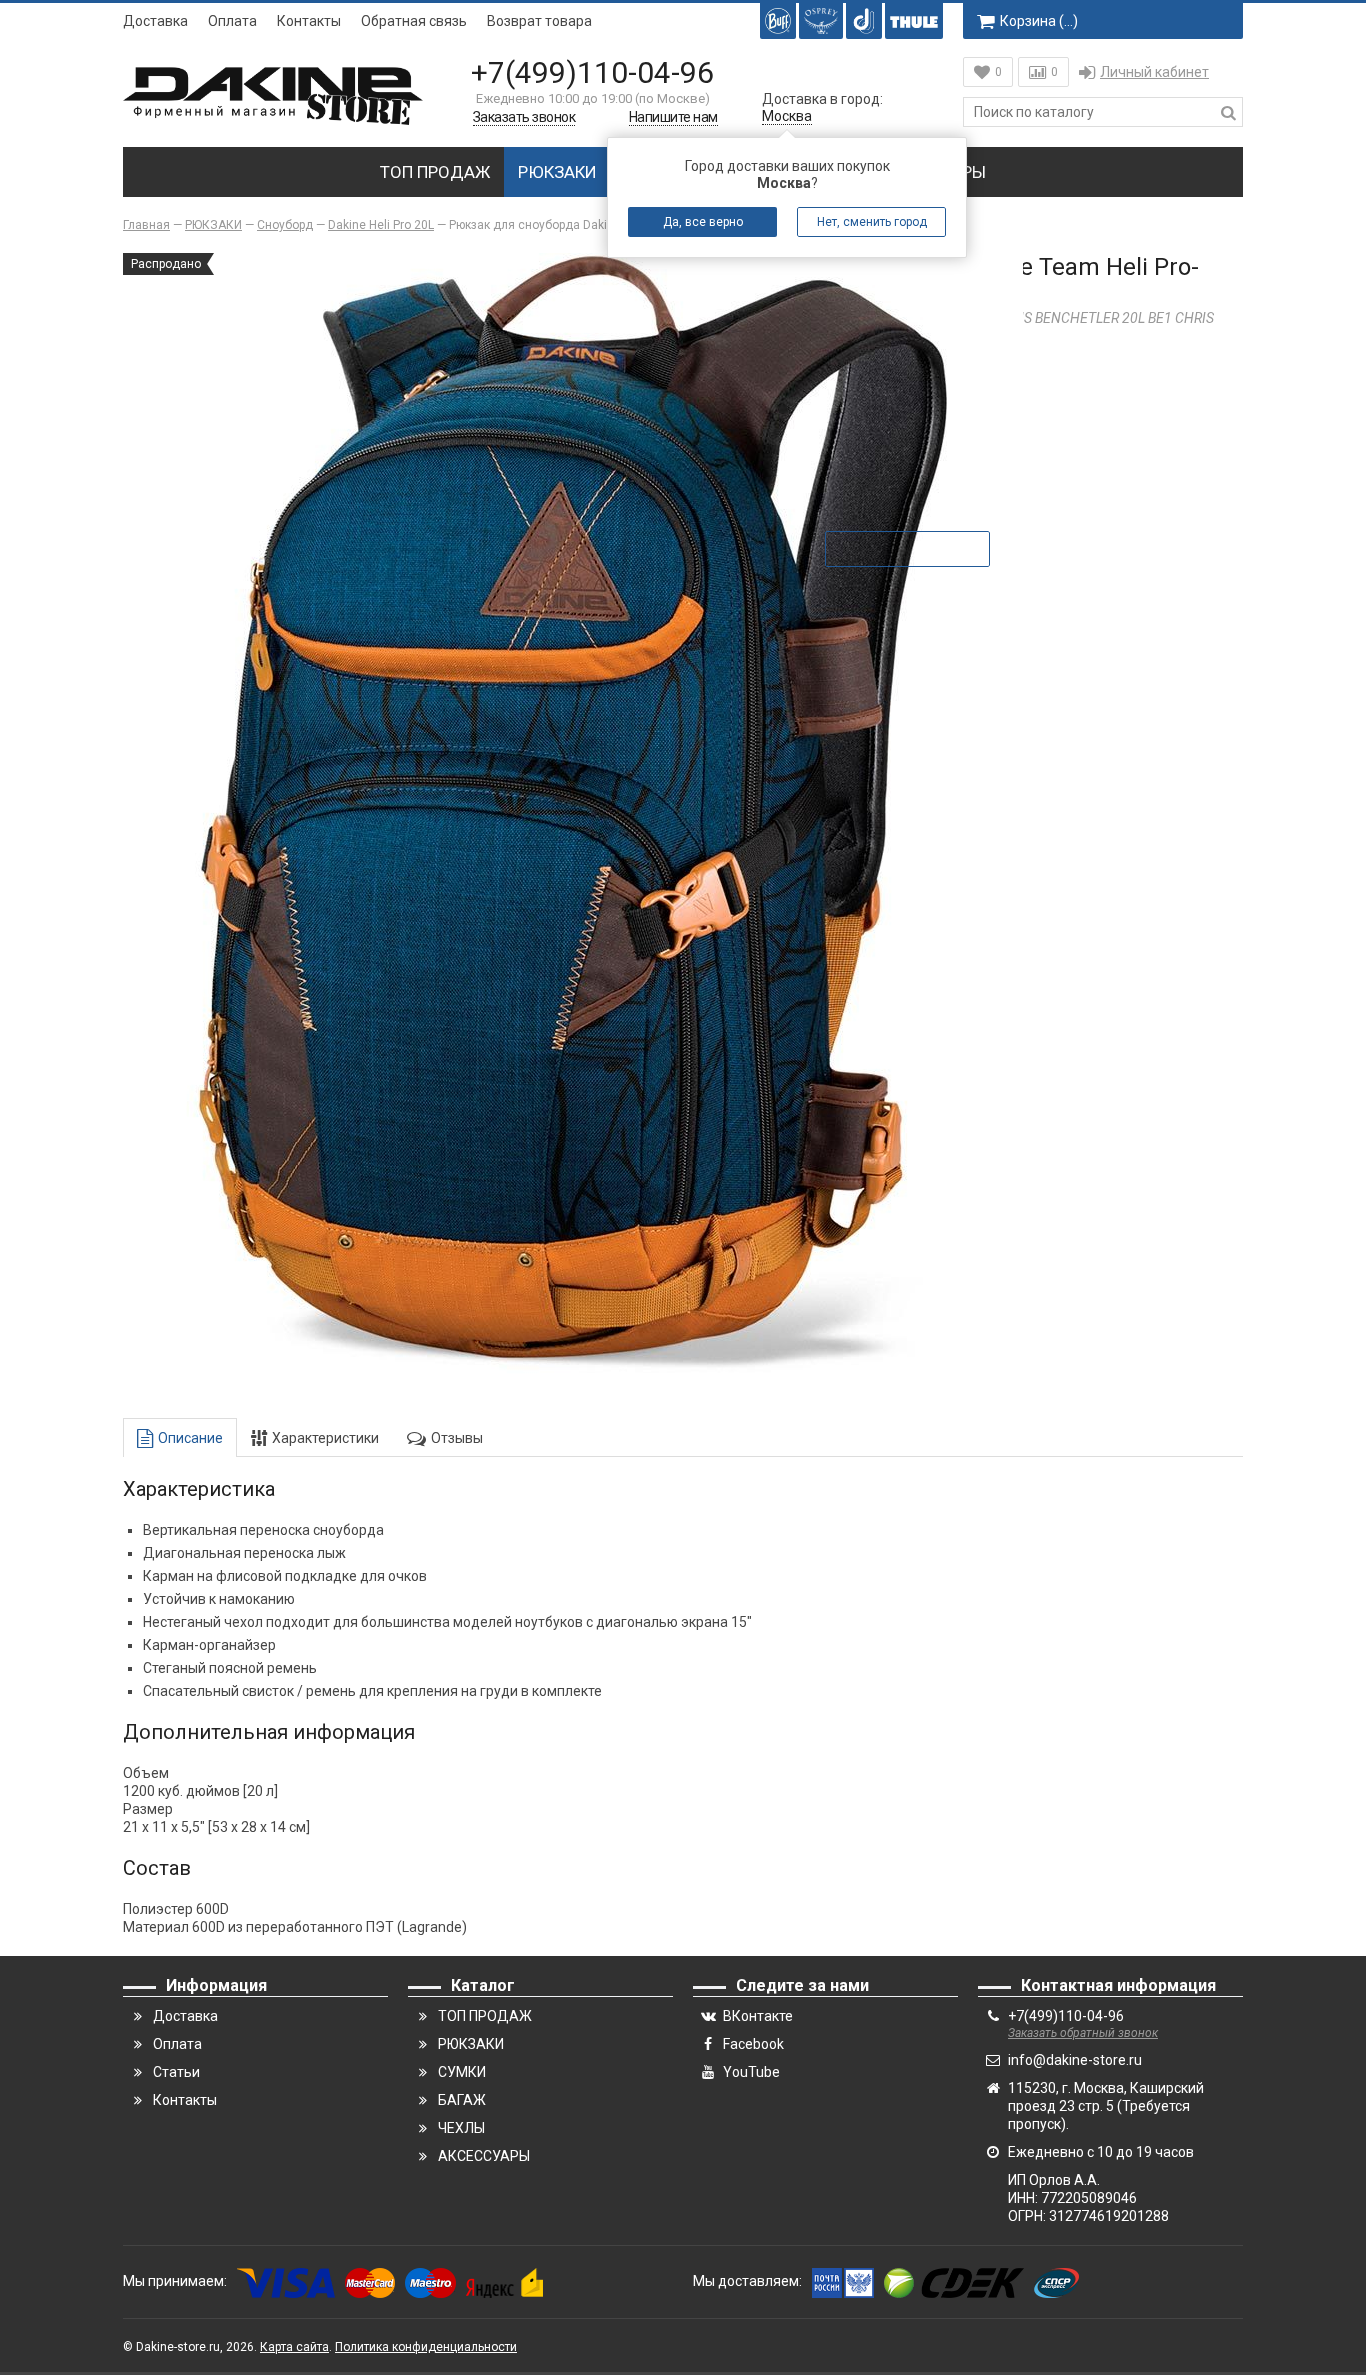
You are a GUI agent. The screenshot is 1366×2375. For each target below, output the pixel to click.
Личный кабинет (1154, 72)
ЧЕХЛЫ (461, 2128)
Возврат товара (539, 21)
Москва (787, 116)
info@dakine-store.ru (1075, 2060)
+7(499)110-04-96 (592, 72)
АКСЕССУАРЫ (484, 2156)
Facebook (753, 2044)
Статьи (176, 2072)
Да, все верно (703, 222)
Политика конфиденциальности (426, 2347)
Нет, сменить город (872, 222)
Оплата (232, 21)
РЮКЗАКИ (557, 172)
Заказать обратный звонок (1083, 2033)
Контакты (309, 21)
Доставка (155, 21)
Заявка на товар (922, 549)
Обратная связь (414, 21)
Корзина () (1039, 21)
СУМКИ (462, 2072)
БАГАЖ (462, 2100)
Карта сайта (294, 2347)
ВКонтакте (758, 2016)
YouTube (751, 2072)
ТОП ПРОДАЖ (435, 172)
